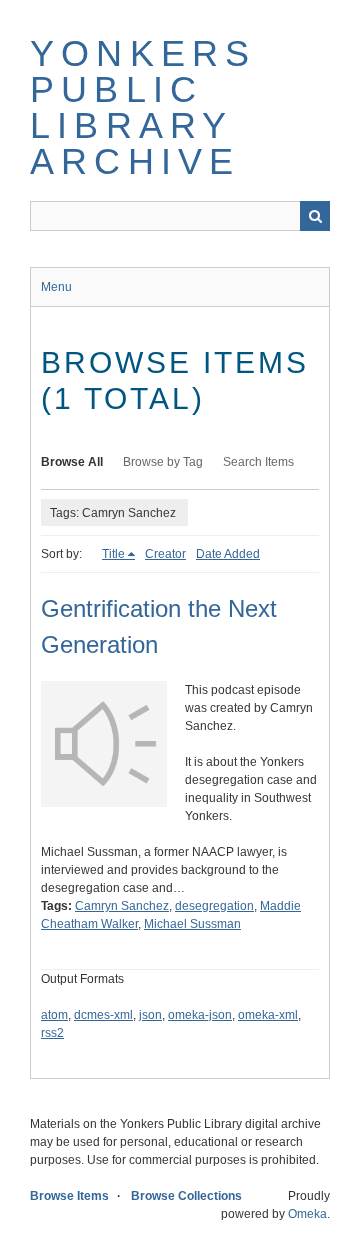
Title (113, 554)
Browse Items (69, 1196)
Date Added (228, 554)
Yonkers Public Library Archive (143, 107)
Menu (56, 287)
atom (54, 1015)
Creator (165, 554)
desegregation (214, 906)
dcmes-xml (103, 1015)
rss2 (52, 1033)
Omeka (307, 1214)
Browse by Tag (163, 462)
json (150, 1015)
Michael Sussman (192, 924)
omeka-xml (268, 1015)
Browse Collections (186, 1196)
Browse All (72, 462)
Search (315, 216)
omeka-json (200, 1015)
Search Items (258, 462)
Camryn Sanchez (122, 906)
